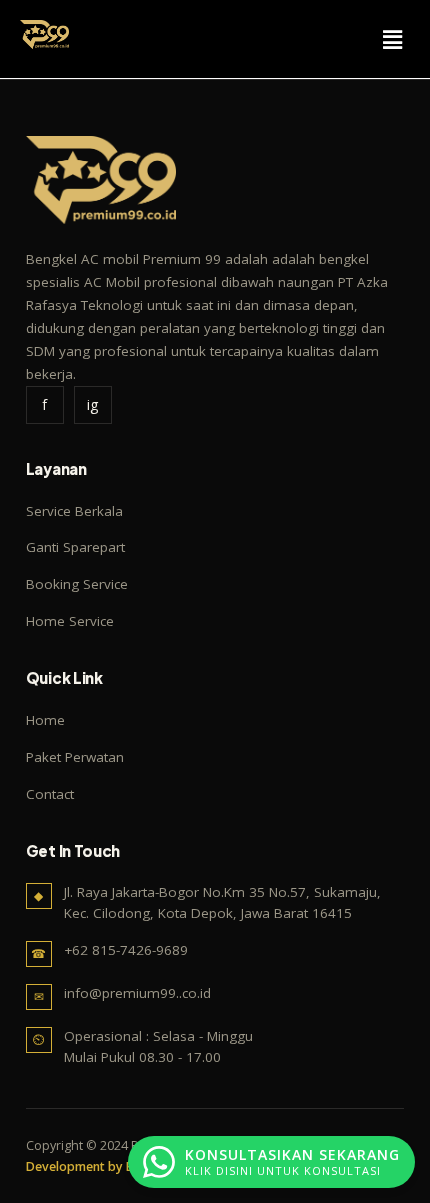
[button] (393, 39)
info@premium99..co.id (137, 993)
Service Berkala (74, 511)
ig (92, 404)
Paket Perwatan (75, 757)
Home (45, 720)
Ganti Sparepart (75, 547)
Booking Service (77, 584)
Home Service (70, 621)
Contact (50, 794)
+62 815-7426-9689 (126, 950)
